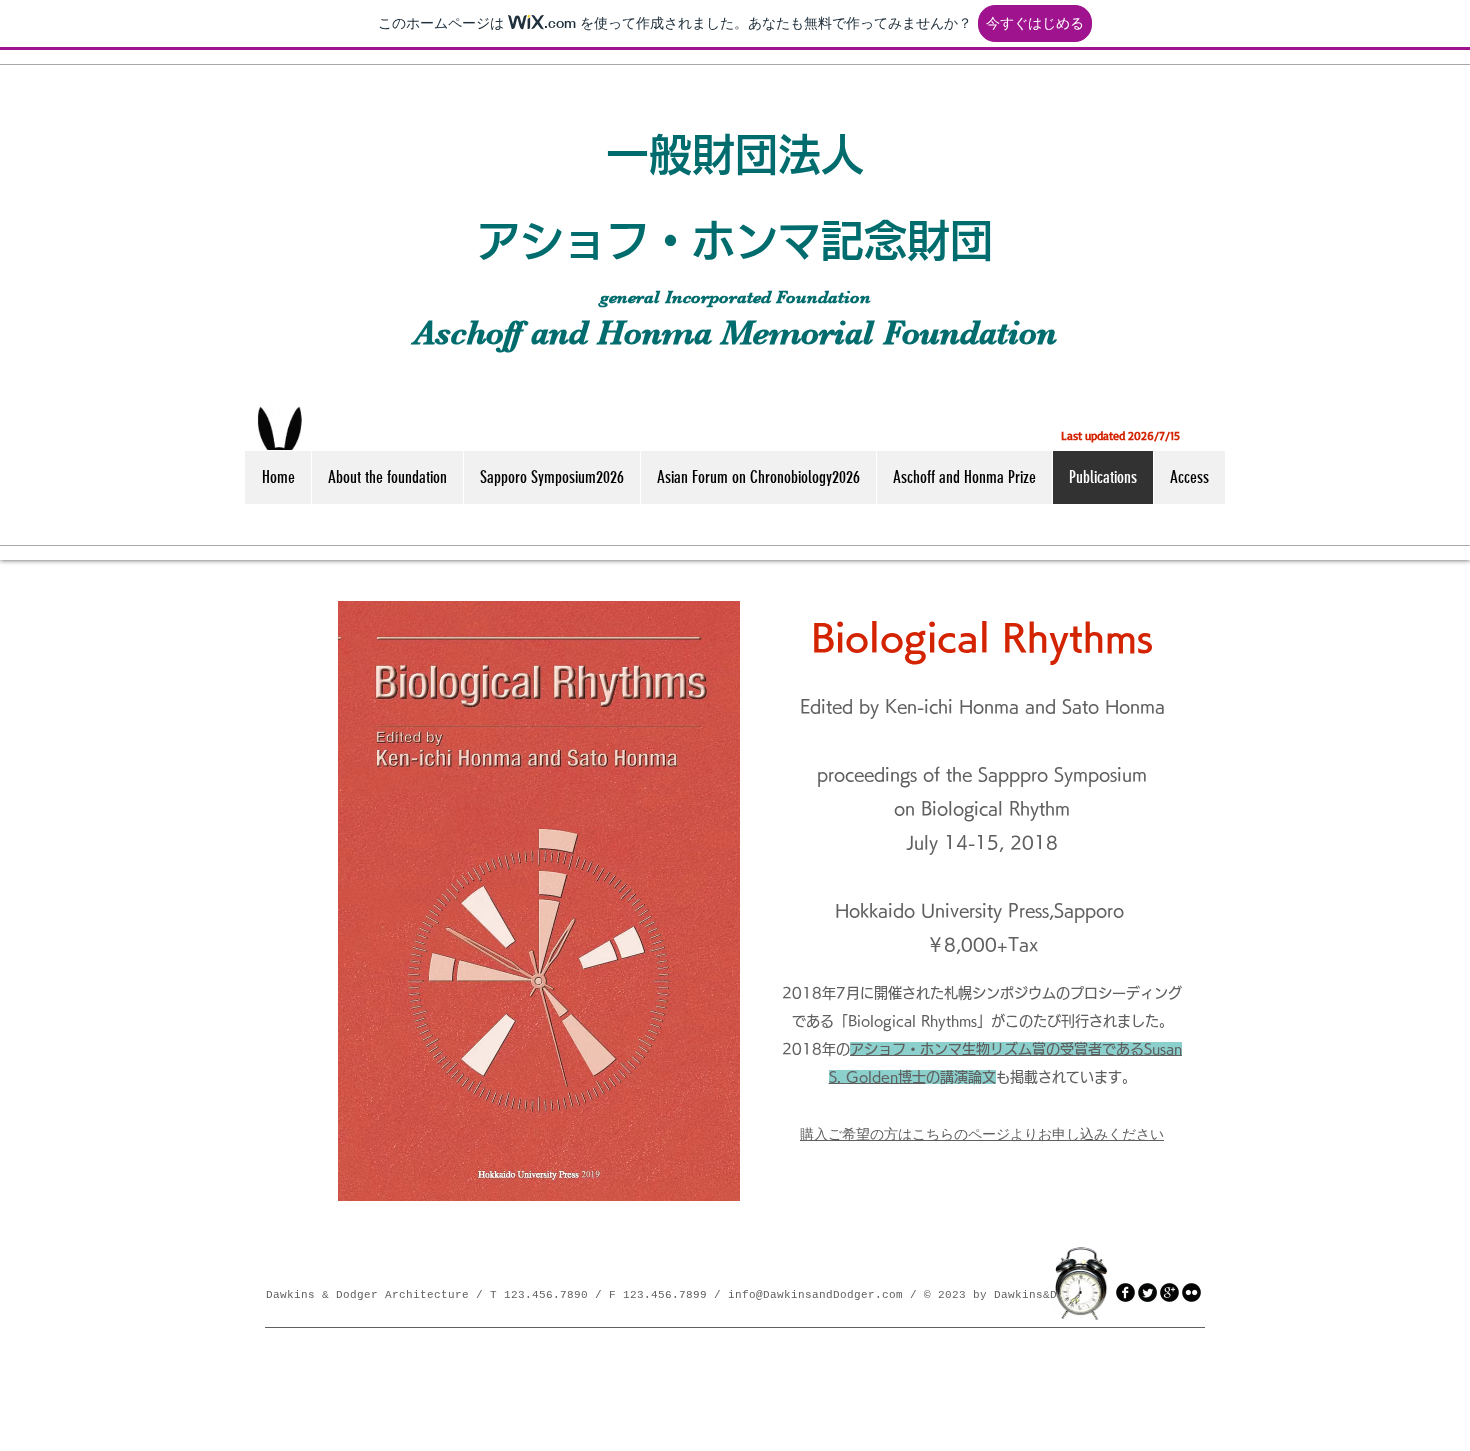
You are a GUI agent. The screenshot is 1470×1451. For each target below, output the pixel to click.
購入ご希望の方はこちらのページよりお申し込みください (982, 1133)
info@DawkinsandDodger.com (815, 1295)
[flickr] (1191, 1292)
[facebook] (1125, 1292)
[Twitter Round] (1147, 1292)
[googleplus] (1169, 1292)
